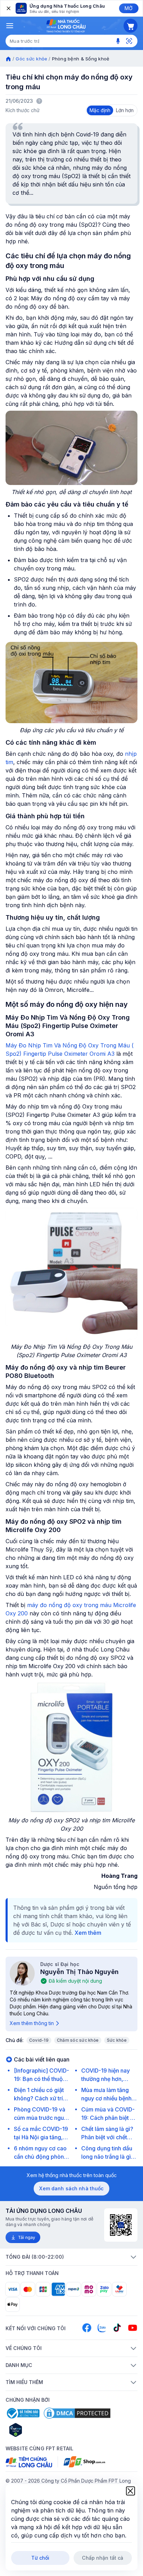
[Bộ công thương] (23, 2413)
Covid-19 (39, 2040)
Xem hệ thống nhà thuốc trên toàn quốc (72, 2175)
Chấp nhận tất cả (103, 2558)
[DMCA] (77, 2413)
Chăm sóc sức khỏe (78, 2040)
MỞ (129, 8)
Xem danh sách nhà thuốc (71, 2188)
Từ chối (40, 2558)
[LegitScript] (40, 2430)
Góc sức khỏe (31, 59)
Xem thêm (88, 1933)
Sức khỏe (117, 2040)
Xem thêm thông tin (32, 2023)
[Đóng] (8, 8)
